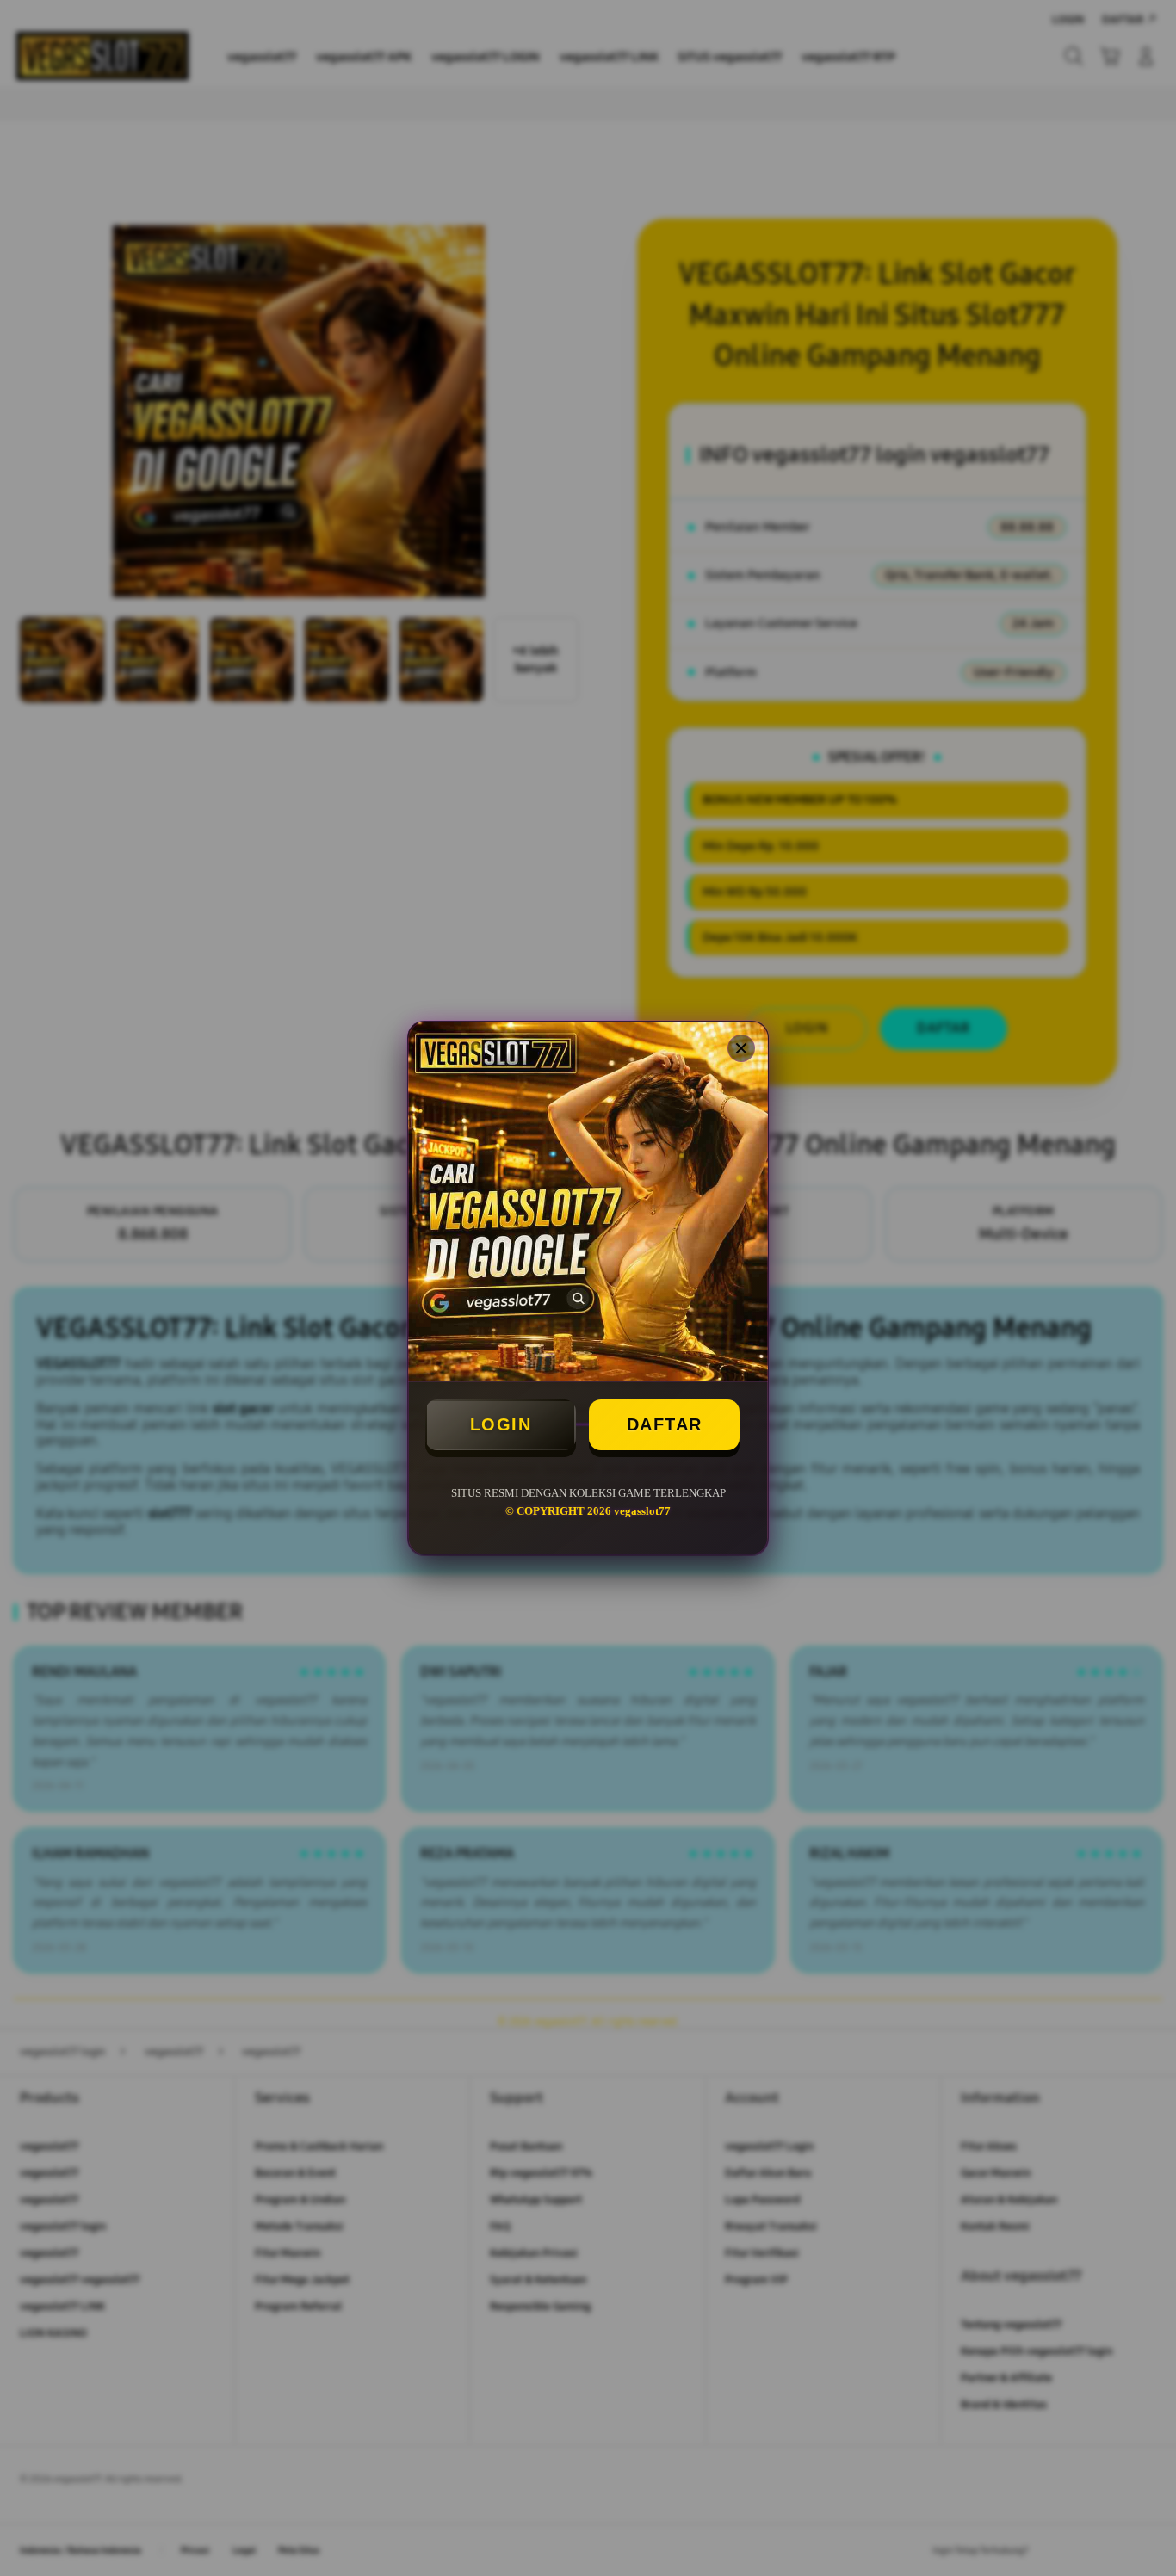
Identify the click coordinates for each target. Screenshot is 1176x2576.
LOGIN (501, 1424)
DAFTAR (665, 1424)
